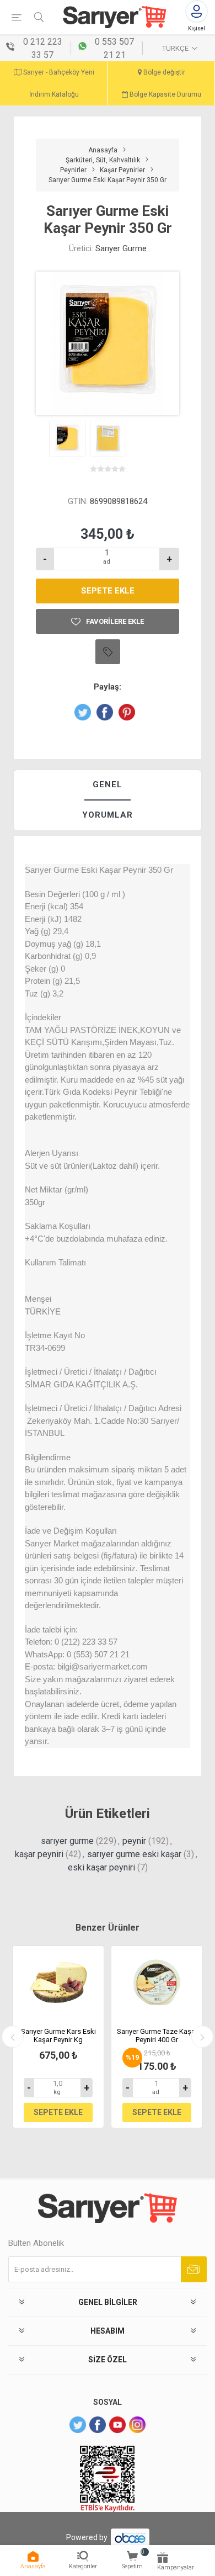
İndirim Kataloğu (54, 94)
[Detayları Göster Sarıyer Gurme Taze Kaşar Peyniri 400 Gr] (157, 1983)
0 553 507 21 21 (114, 48)
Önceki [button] (13, 2037)
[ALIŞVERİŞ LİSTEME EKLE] (108, 652)
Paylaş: (108, 687)
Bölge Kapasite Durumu (165, 94)
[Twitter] (78, 2425)
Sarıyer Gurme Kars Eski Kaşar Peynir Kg (58, 2036)
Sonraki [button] (202, 2037)
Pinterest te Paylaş (127, 712)
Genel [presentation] (108, 785)
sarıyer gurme (67, 1841)
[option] (58, 2037)
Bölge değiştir (163, 72)
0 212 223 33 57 (43, 48)
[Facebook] (98, 2425)
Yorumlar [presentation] (108, 815)
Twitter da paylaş (83, 712)
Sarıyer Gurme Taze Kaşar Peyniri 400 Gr (157, 2036)
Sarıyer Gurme (121, 248)
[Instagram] (137, 2425)
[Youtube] (117, 2425)
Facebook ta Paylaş (105, 712)
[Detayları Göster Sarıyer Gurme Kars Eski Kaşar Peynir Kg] (58, 1983)
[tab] (108, 785)
